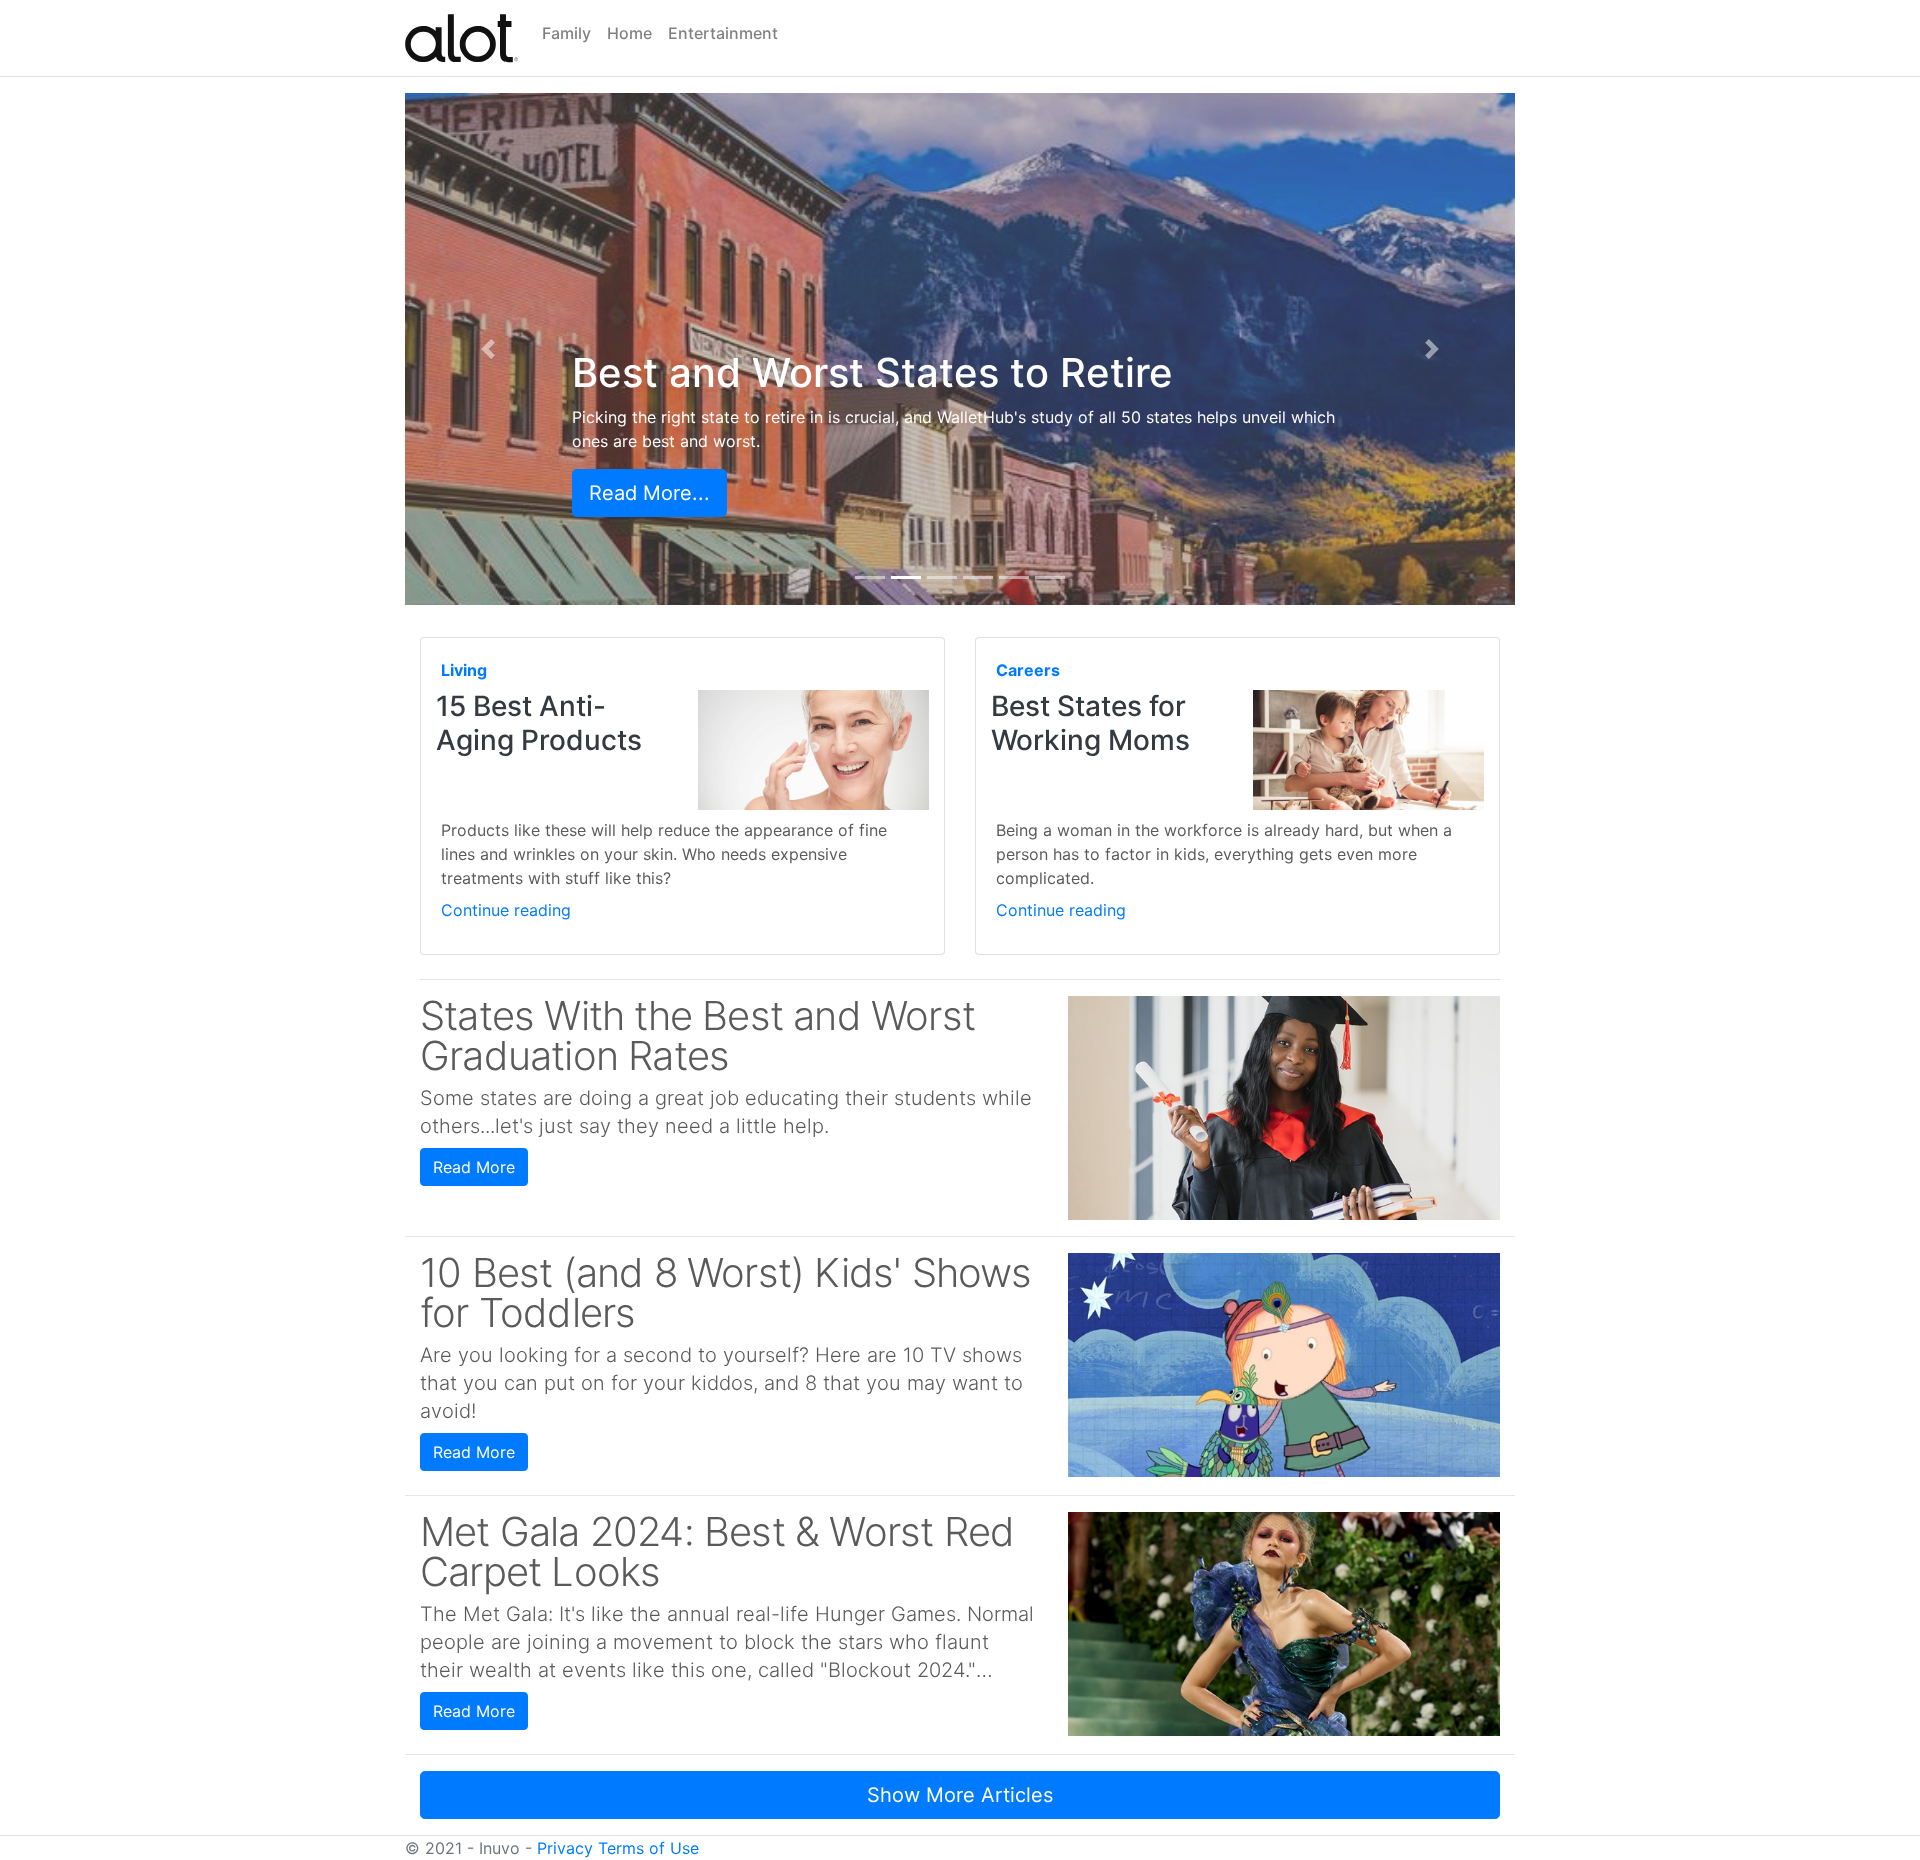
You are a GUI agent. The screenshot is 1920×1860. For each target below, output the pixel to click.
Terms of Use (648, 1848)
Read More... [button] (649, 493)
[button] (488, 349)
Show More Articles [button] (960, 1795)
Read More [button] (474, 1167)
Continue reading (506, 910)
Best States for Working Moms (1090, 723)
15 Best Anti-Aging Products (539, 723)
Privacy (565, 1848)
